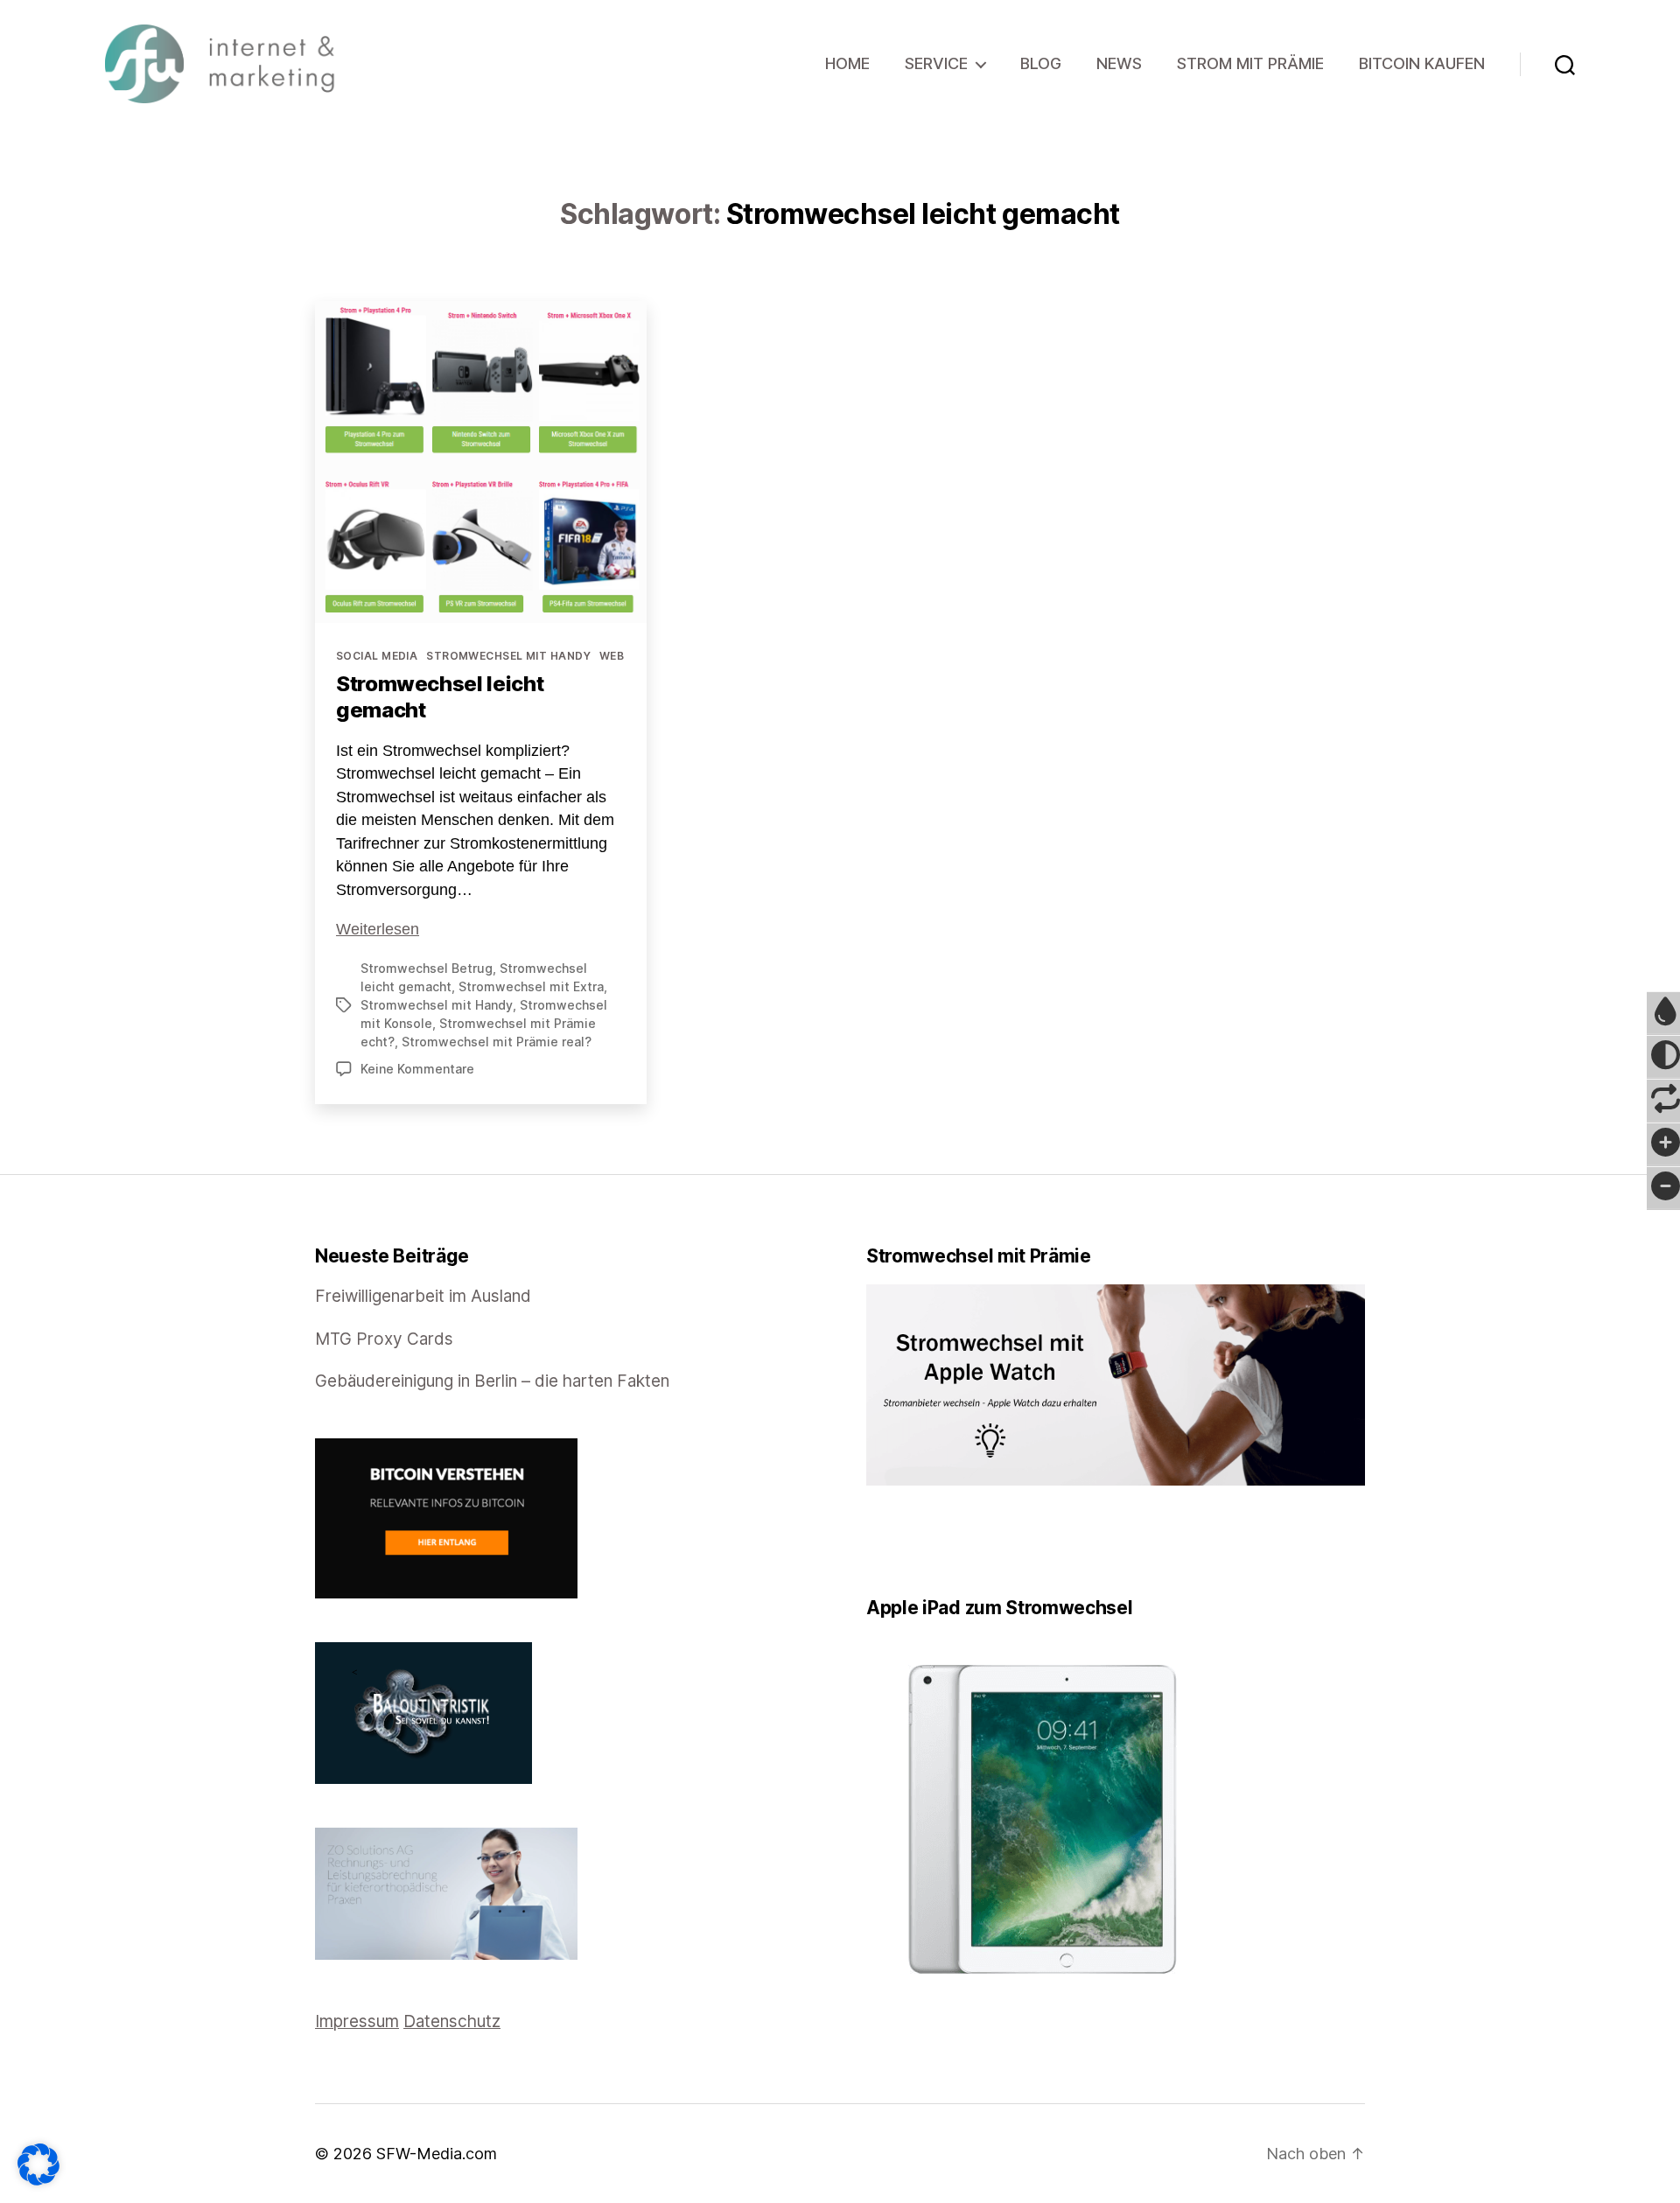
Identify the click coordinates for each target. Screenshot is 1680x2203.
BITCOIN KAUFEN (1422, 63)
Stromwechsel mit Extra (531, 986)
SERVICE (936, 63)
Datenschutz (452, 2021)
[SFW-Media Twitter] (885, 1541)
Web (612, 656)
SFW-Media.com (437, 2154)
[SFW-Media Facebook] (872, 1541)
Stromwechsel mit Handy (508, 656)
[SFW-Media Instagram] (909, 1541)
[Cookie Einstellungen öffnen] (38, 2165)
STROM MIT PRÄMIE (1250, 63)
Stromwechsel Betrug (427, 968)
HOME (847, 63)
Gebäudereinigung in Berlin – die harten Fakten (492, 1381)
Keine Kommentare (417, 1069)
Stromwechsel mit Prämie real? (497, 1042)
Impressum (357, 2021)
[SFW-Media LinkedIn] (897, 1541)
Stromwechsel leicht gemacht (440, 697)
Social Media (377, 656)
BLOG (1041, 63)
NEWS (1119, 63)
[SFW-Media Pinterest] (921, 1541)
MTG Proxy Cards (384, 1339)
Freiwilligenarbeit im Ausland (423, 1296)
